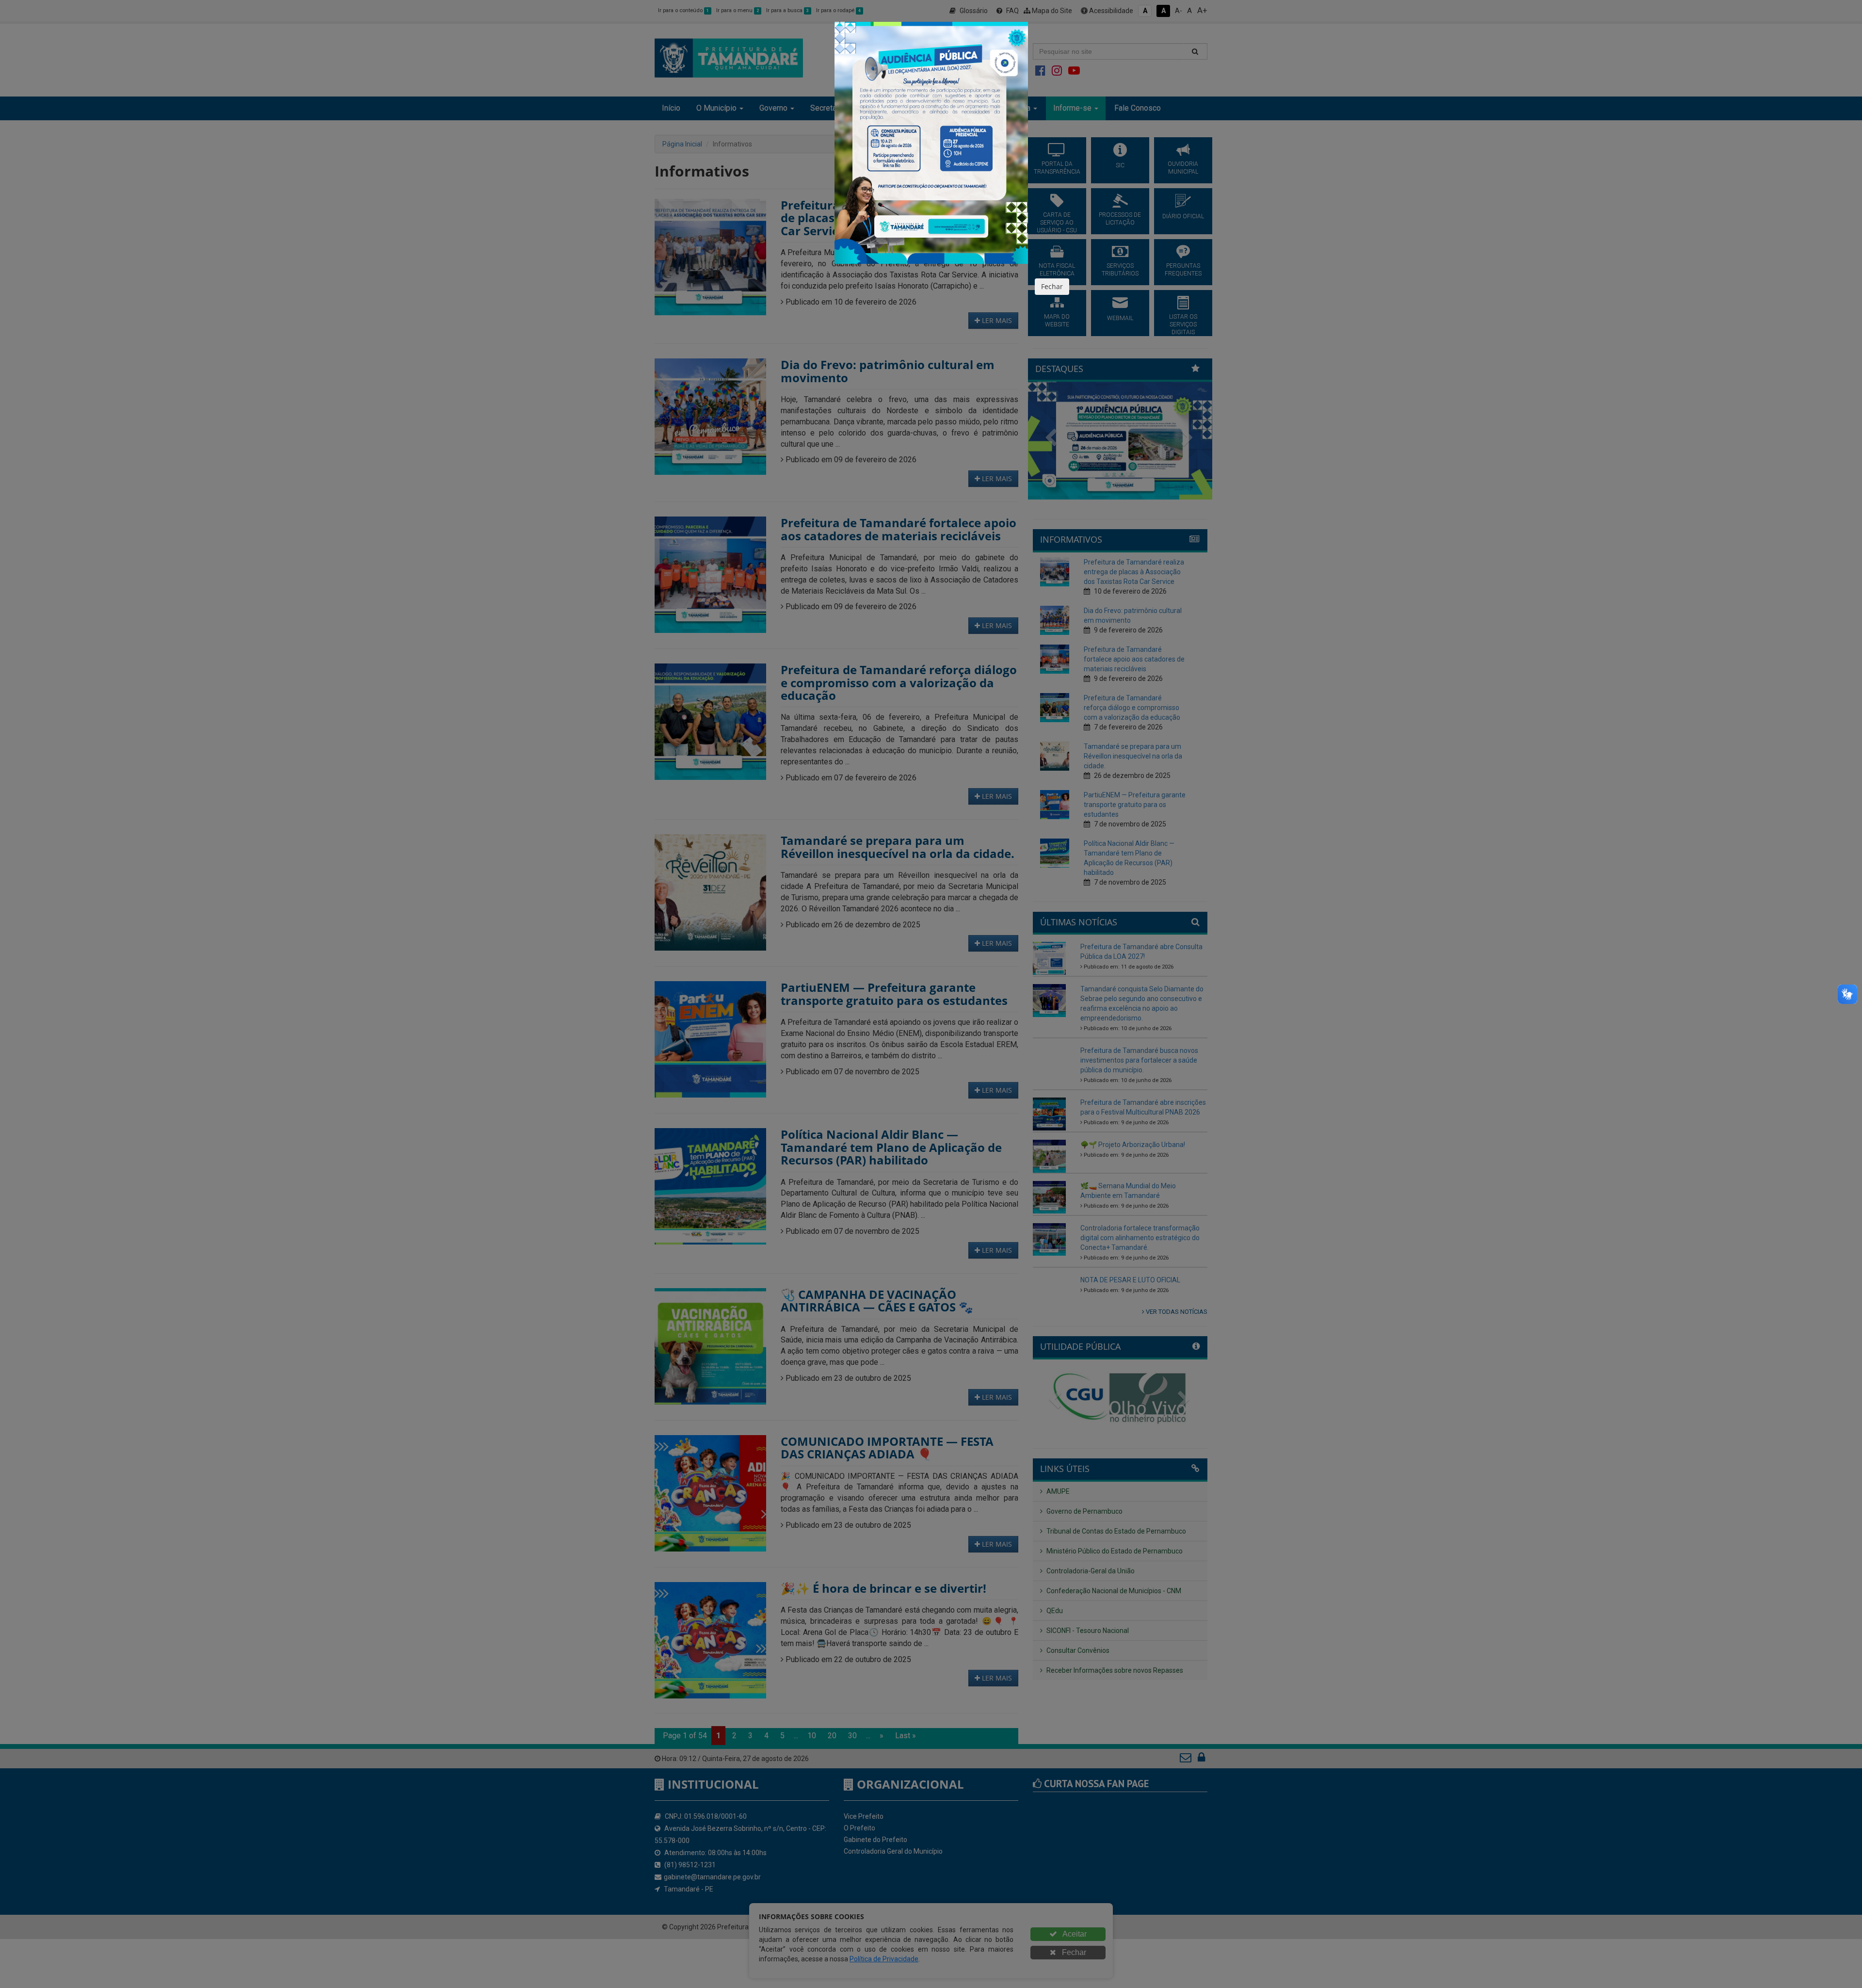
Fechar (1052, 286)
